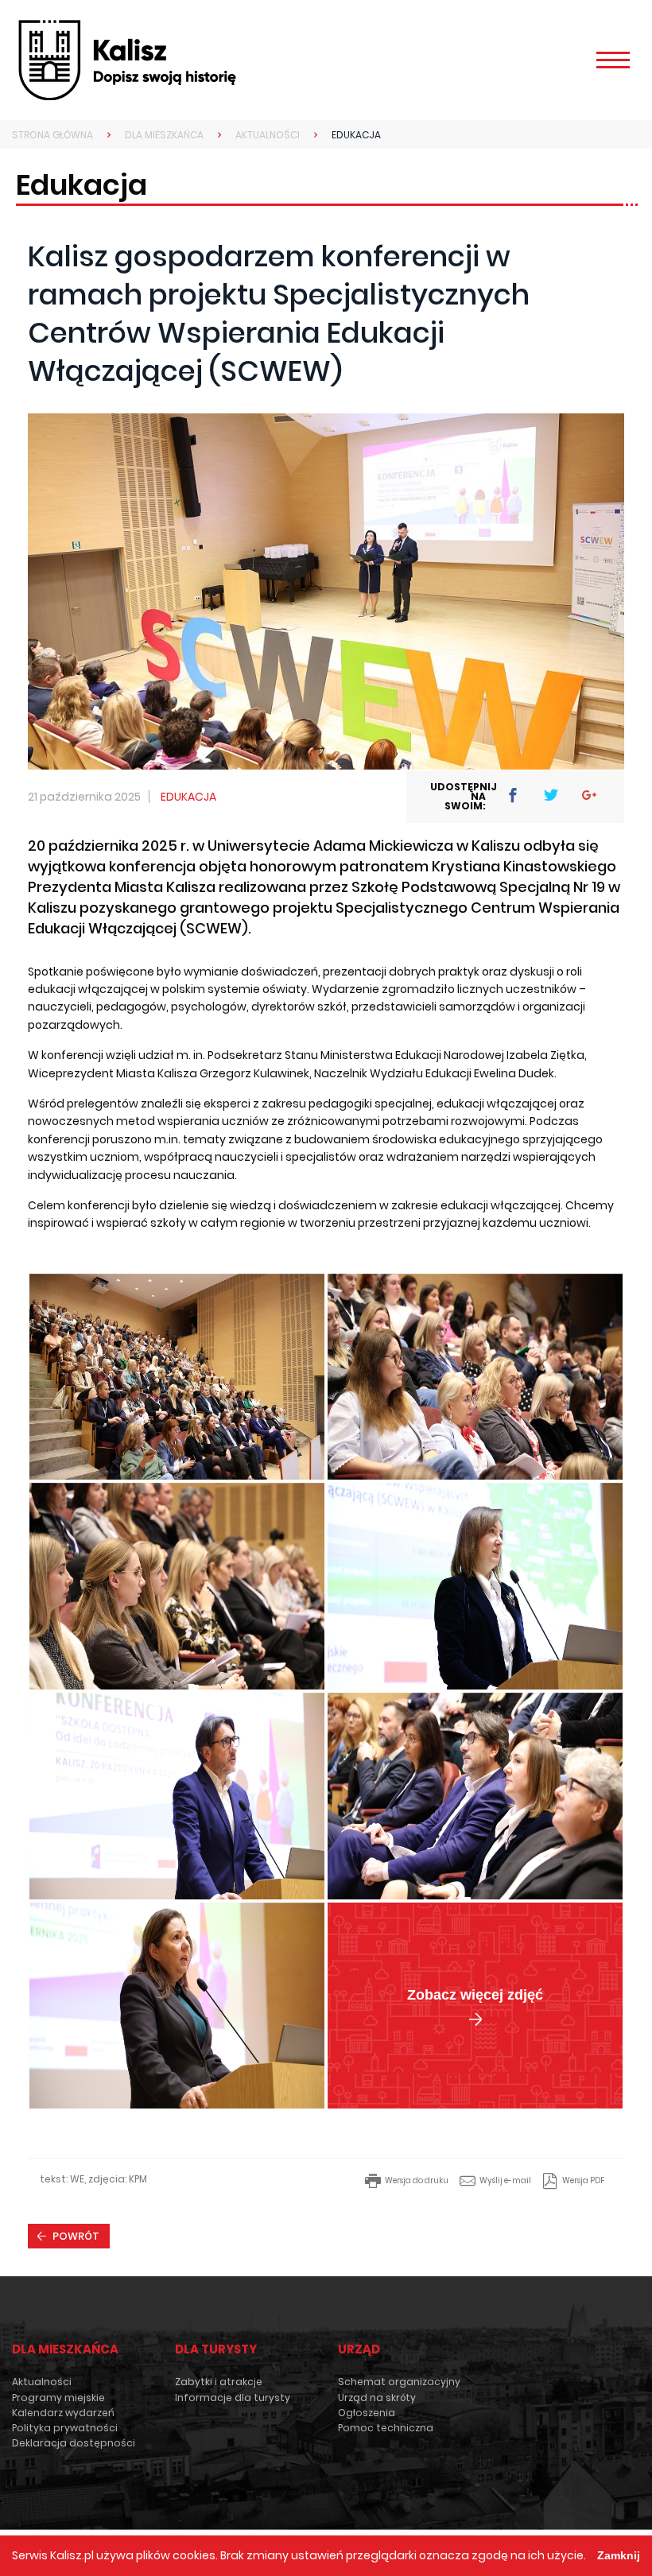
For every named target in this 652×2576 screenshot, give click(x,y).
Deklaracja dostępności (74, 2443)
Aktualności (42, 2382)
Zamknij (619, 2555)
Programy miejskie (58, 2398)
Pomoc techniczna (386, 2428)
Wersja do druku (417, 2180)
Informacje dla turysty (233, 2398)
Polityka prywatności (65, 2428)
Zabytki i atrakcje (219, 2382)
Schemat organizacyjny (399, 2382)
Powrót (76, 2236)
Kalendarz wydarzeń (63, 2413)
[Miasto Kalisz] (127, 60)
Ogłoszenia (367, 2413)
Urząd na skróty (377, 2398)
